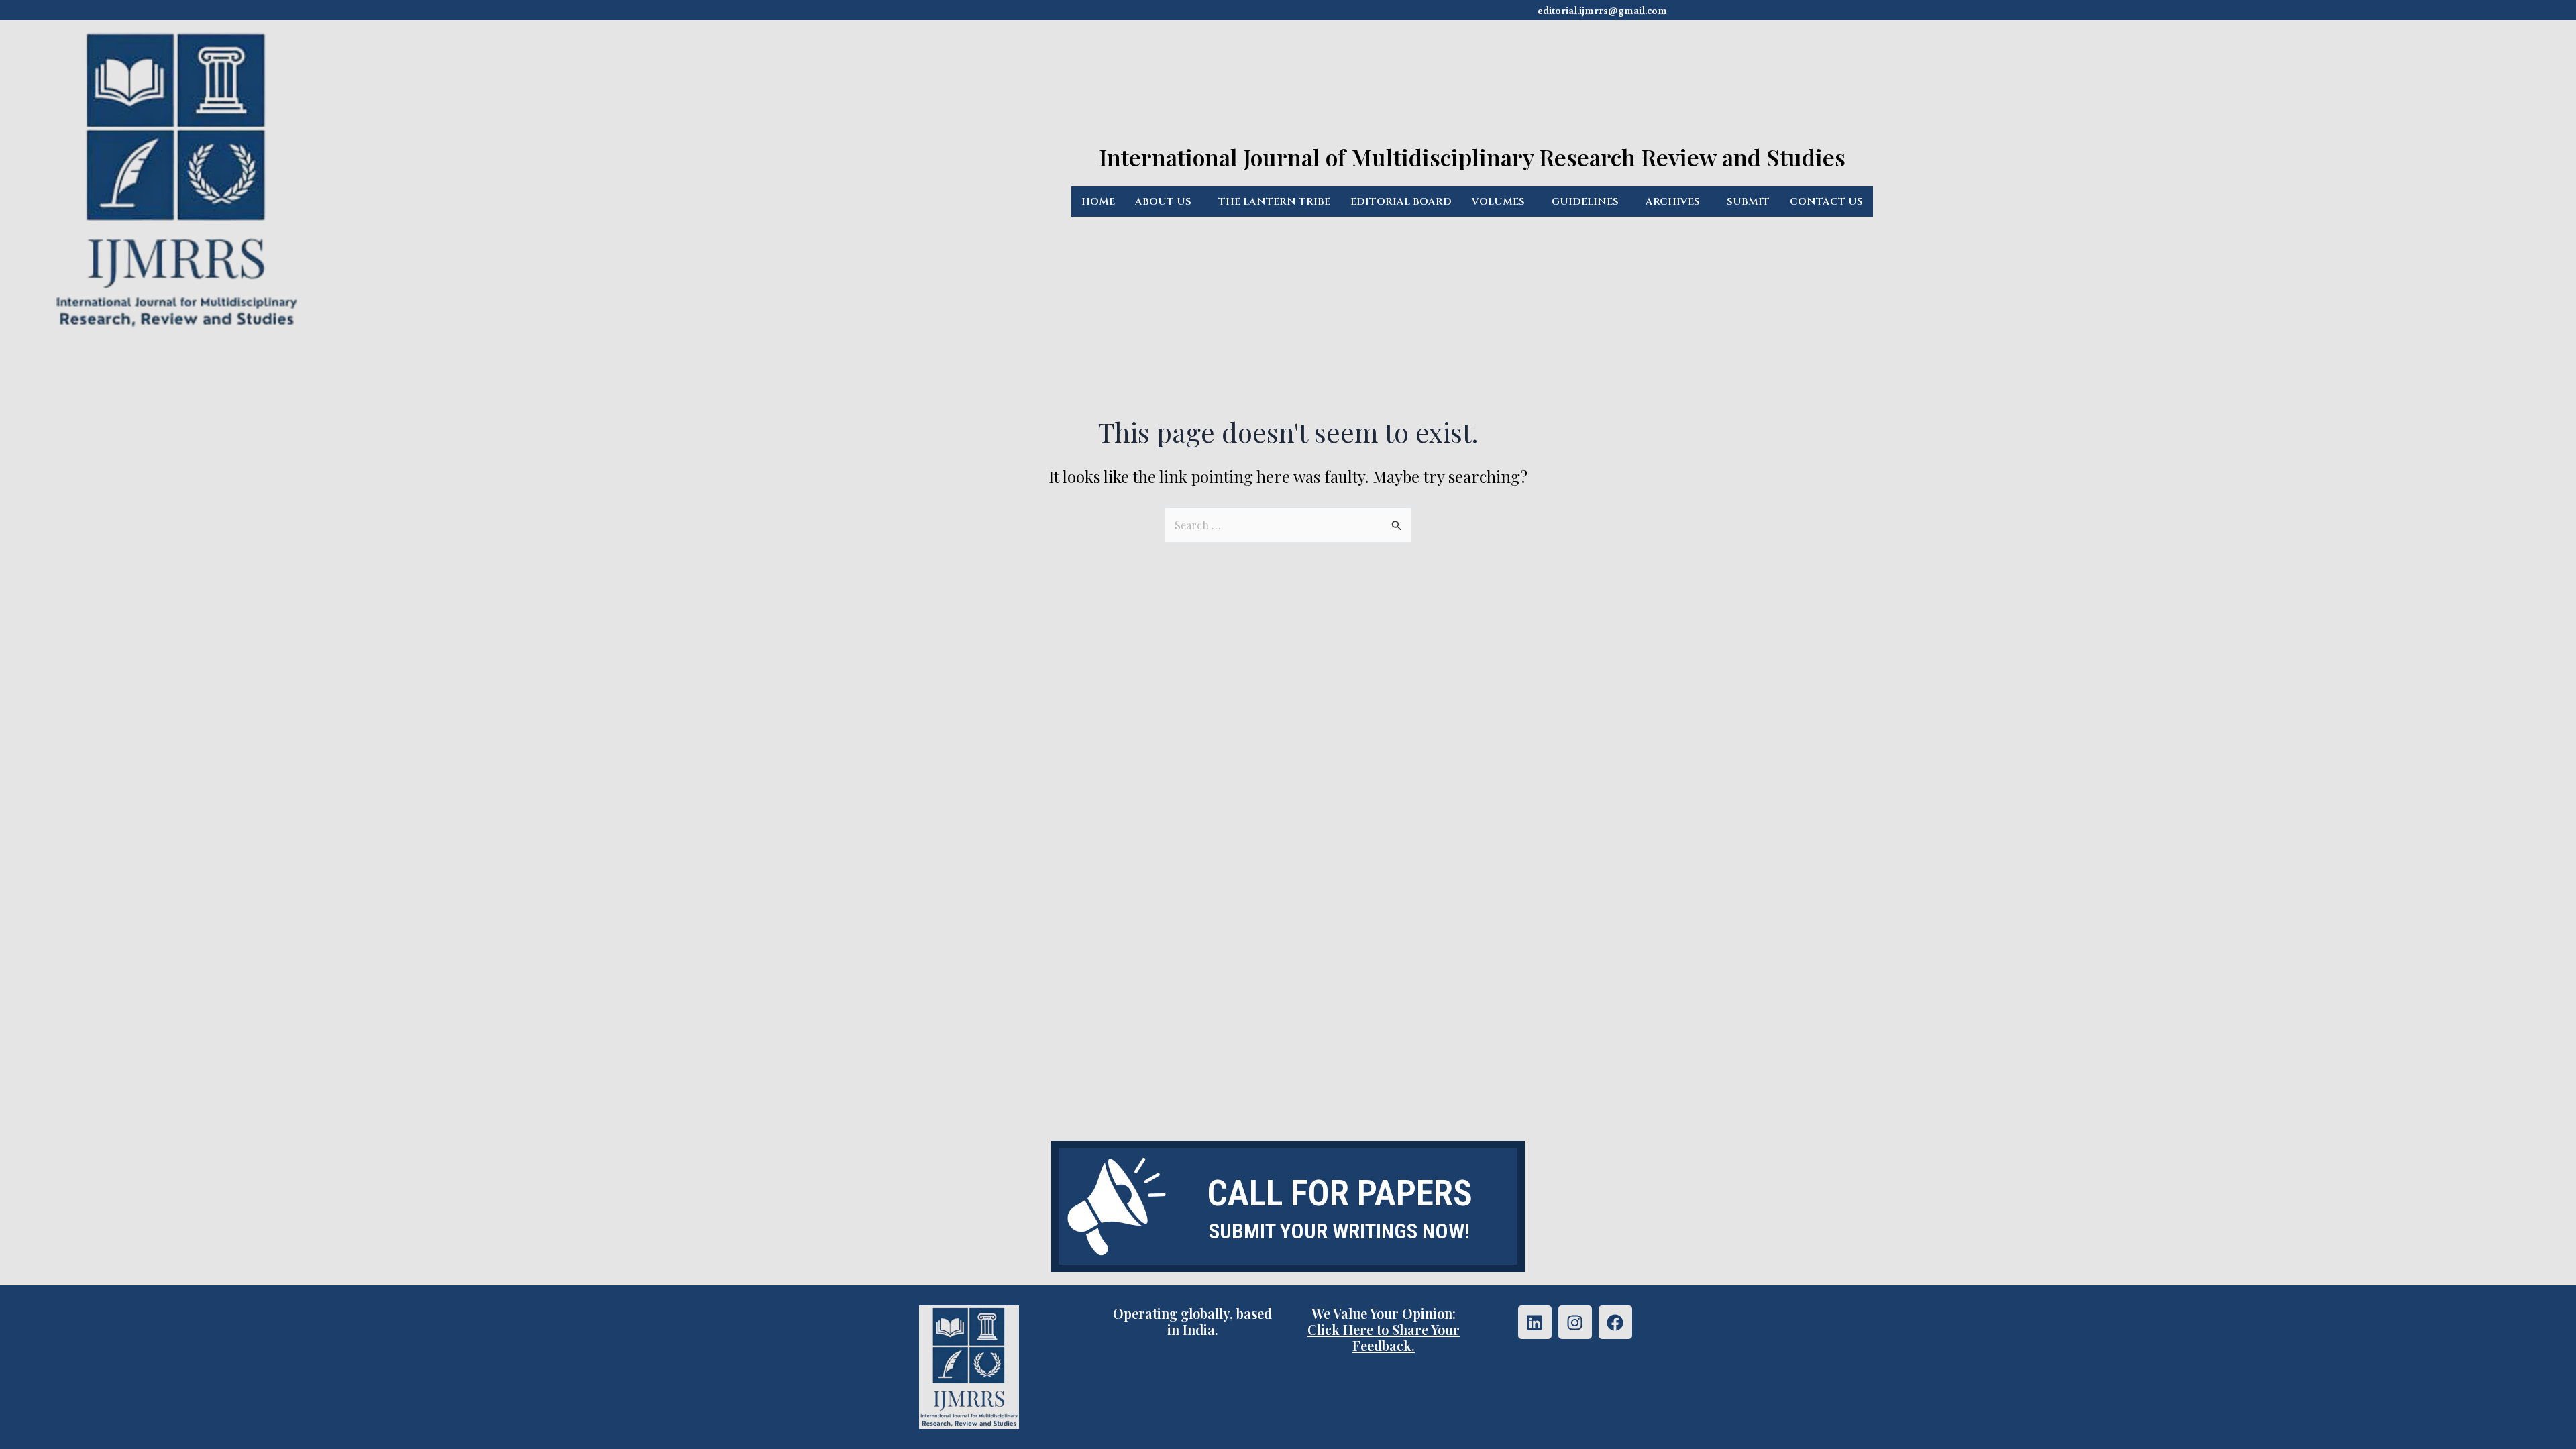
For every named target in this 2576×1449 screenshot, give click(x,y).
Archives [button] (1673, 202)
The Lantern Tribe (1274, 202)
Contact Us (1826, 202)
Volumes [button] (1498, 202)
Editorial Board (1401, 202)
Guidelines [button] (1585, 202)
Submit (1748, 202)
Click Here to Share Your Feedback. (1384, 1337)
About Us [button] (1163, 202)
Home (1098, 202)
